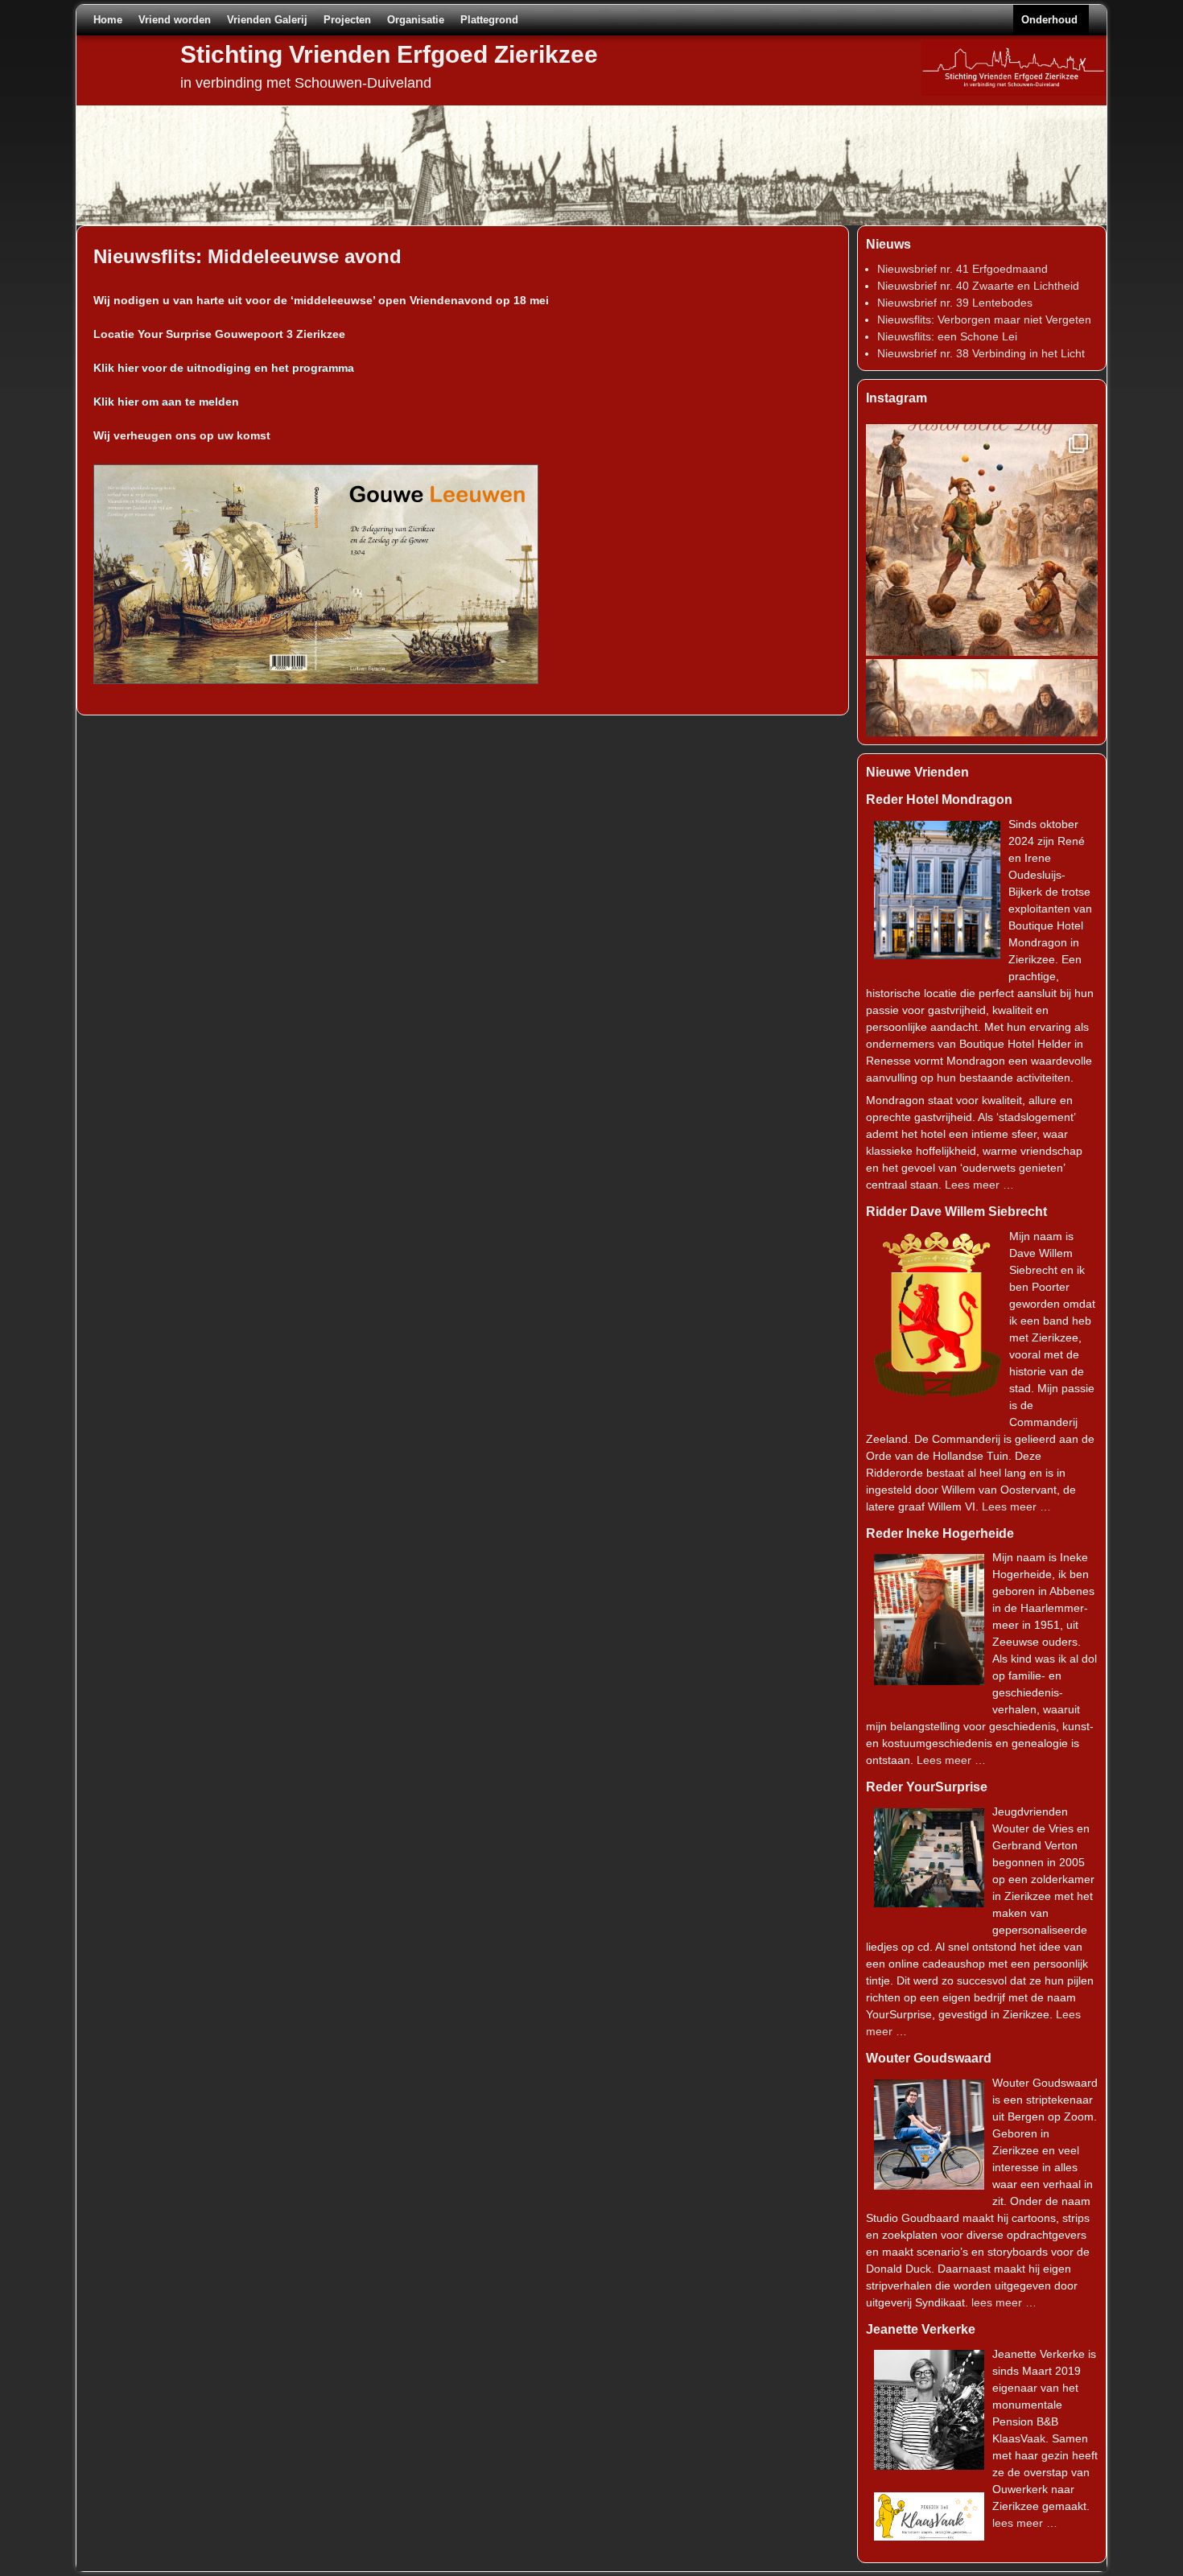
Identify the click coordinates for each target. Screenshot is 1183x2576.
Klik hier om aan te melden (166, 402)
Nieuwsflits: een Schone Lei (947, 336)
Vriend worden (175, 20)
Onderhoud (1049, 20)
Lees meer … (979, 1185)
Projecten (347, 20)
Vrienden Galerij (267, 20)
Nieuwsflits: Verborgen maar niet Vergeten (984, 319)
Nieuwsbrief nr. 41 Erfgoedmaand (962, 269)
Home (108, 20)
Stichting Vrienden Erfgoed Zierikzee (389, 54)
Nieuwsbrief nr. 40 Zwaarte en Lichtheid (978, 286)
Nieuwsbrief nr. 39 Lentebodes (955, 303)
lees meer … (1004, 2302)
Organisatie (416, 20)
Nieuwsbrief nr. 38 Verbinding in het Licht (981, 353)
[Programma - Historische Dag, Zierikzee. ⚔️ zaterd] (982, 540)
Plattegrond (489, 20)
